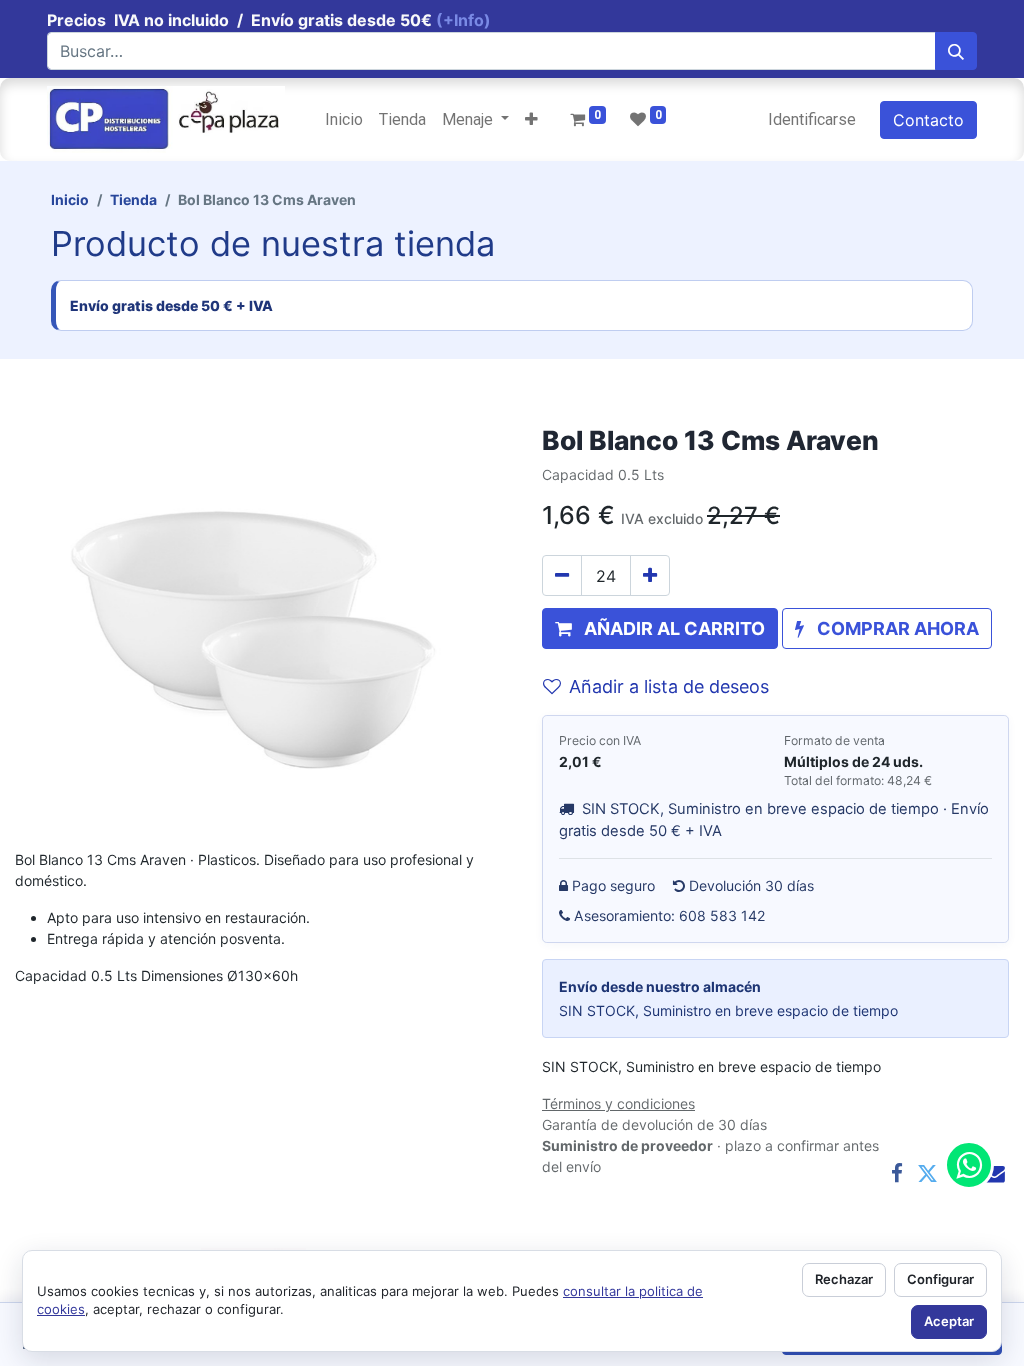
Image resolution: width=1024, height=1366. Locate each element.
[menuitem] (344, 120)
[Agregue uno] (650, 575)
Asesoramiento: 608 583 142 (670, 915)
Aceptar (949, 1321)
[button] (531, 120)
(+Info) (463, 20)
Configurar (940, 1279)
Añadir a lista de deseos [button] (669, 686)
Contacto (928, 120)
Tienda (133, 199)
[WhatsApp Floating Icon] (969, 1165)
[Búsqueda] (956, 51)
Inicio (70, 199)
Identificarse (812, 119)
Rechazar (844, 1279)
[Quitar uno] (562, 575)
